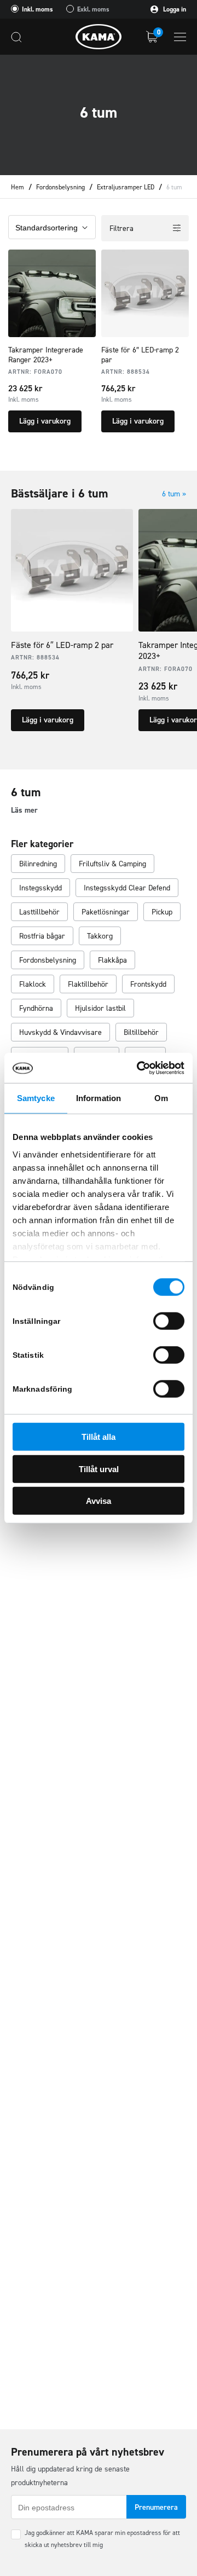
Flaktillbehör (88, 984)
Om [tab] (161, 1098)
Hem (18, 187)
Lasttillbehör (39, 912)
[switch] (169, 1321)
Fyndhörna (36, 1008)
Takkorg (100, 936)
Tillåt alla (99, 1437)
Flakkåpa (112, 960)
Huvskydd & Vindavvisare (60, 1032)
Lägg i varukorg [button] (45, 421)
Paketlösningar (106, 912)
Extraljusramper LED (126, 187)
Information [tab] (99, 1098)
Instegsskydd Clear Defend (127, 888)
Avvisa (99, 1501)
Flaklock (33, 984)
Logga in (174, 9)
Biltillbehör (141, 1032)
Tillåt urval (99, 1469)
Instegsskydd (40, 888)
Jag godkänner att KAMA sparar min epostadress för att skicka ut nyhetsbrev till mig (102, 2539)
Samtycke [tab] (36, 1098)
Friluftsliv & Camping (112, 864)
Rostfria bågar (42, 936)
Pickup (162, 912)
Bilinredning (38, 864)
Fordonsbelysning (60, 187)
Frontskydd (148, 984)
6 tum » (174, 494)
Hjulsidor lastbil (100, 1008)
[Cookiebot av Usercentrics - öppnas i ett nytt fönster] (139, 1068)
